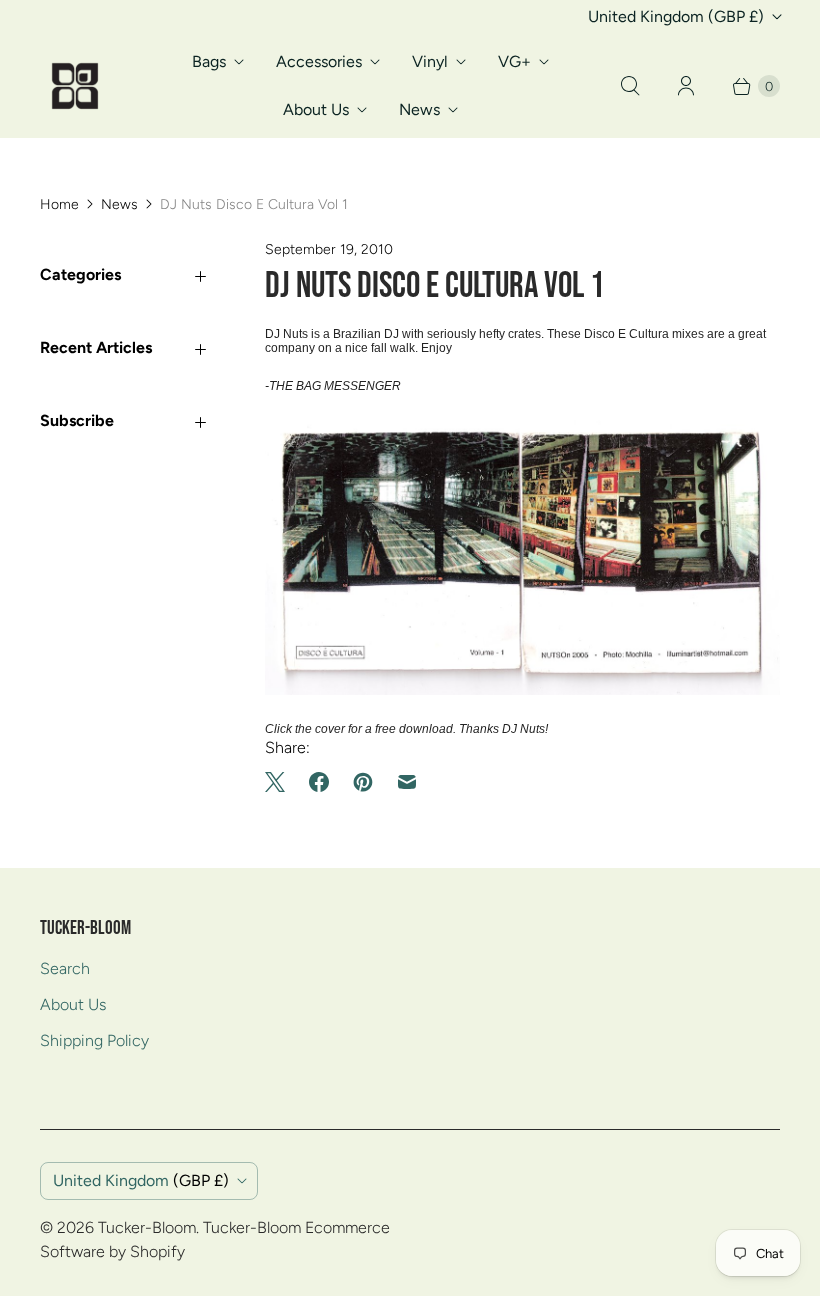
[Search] (630, 86)
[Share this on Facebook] (319, 782)
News (419, 109)
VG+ (514, 61)
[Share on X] (281, 782)
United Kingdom (676, 16)
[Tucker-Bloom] (75, 86)
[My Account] (686, 86)
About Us (316, 109)
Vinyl (430, 61)
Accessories (319, 61)
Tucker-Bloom (147, 1227)
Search (65, 968)
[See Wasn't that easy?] (522, 691)
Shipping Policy (94, 1040)
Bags (209, 61)
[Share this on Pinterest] (363, 782)
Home (59, 204)
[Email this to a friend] (407, 782)
